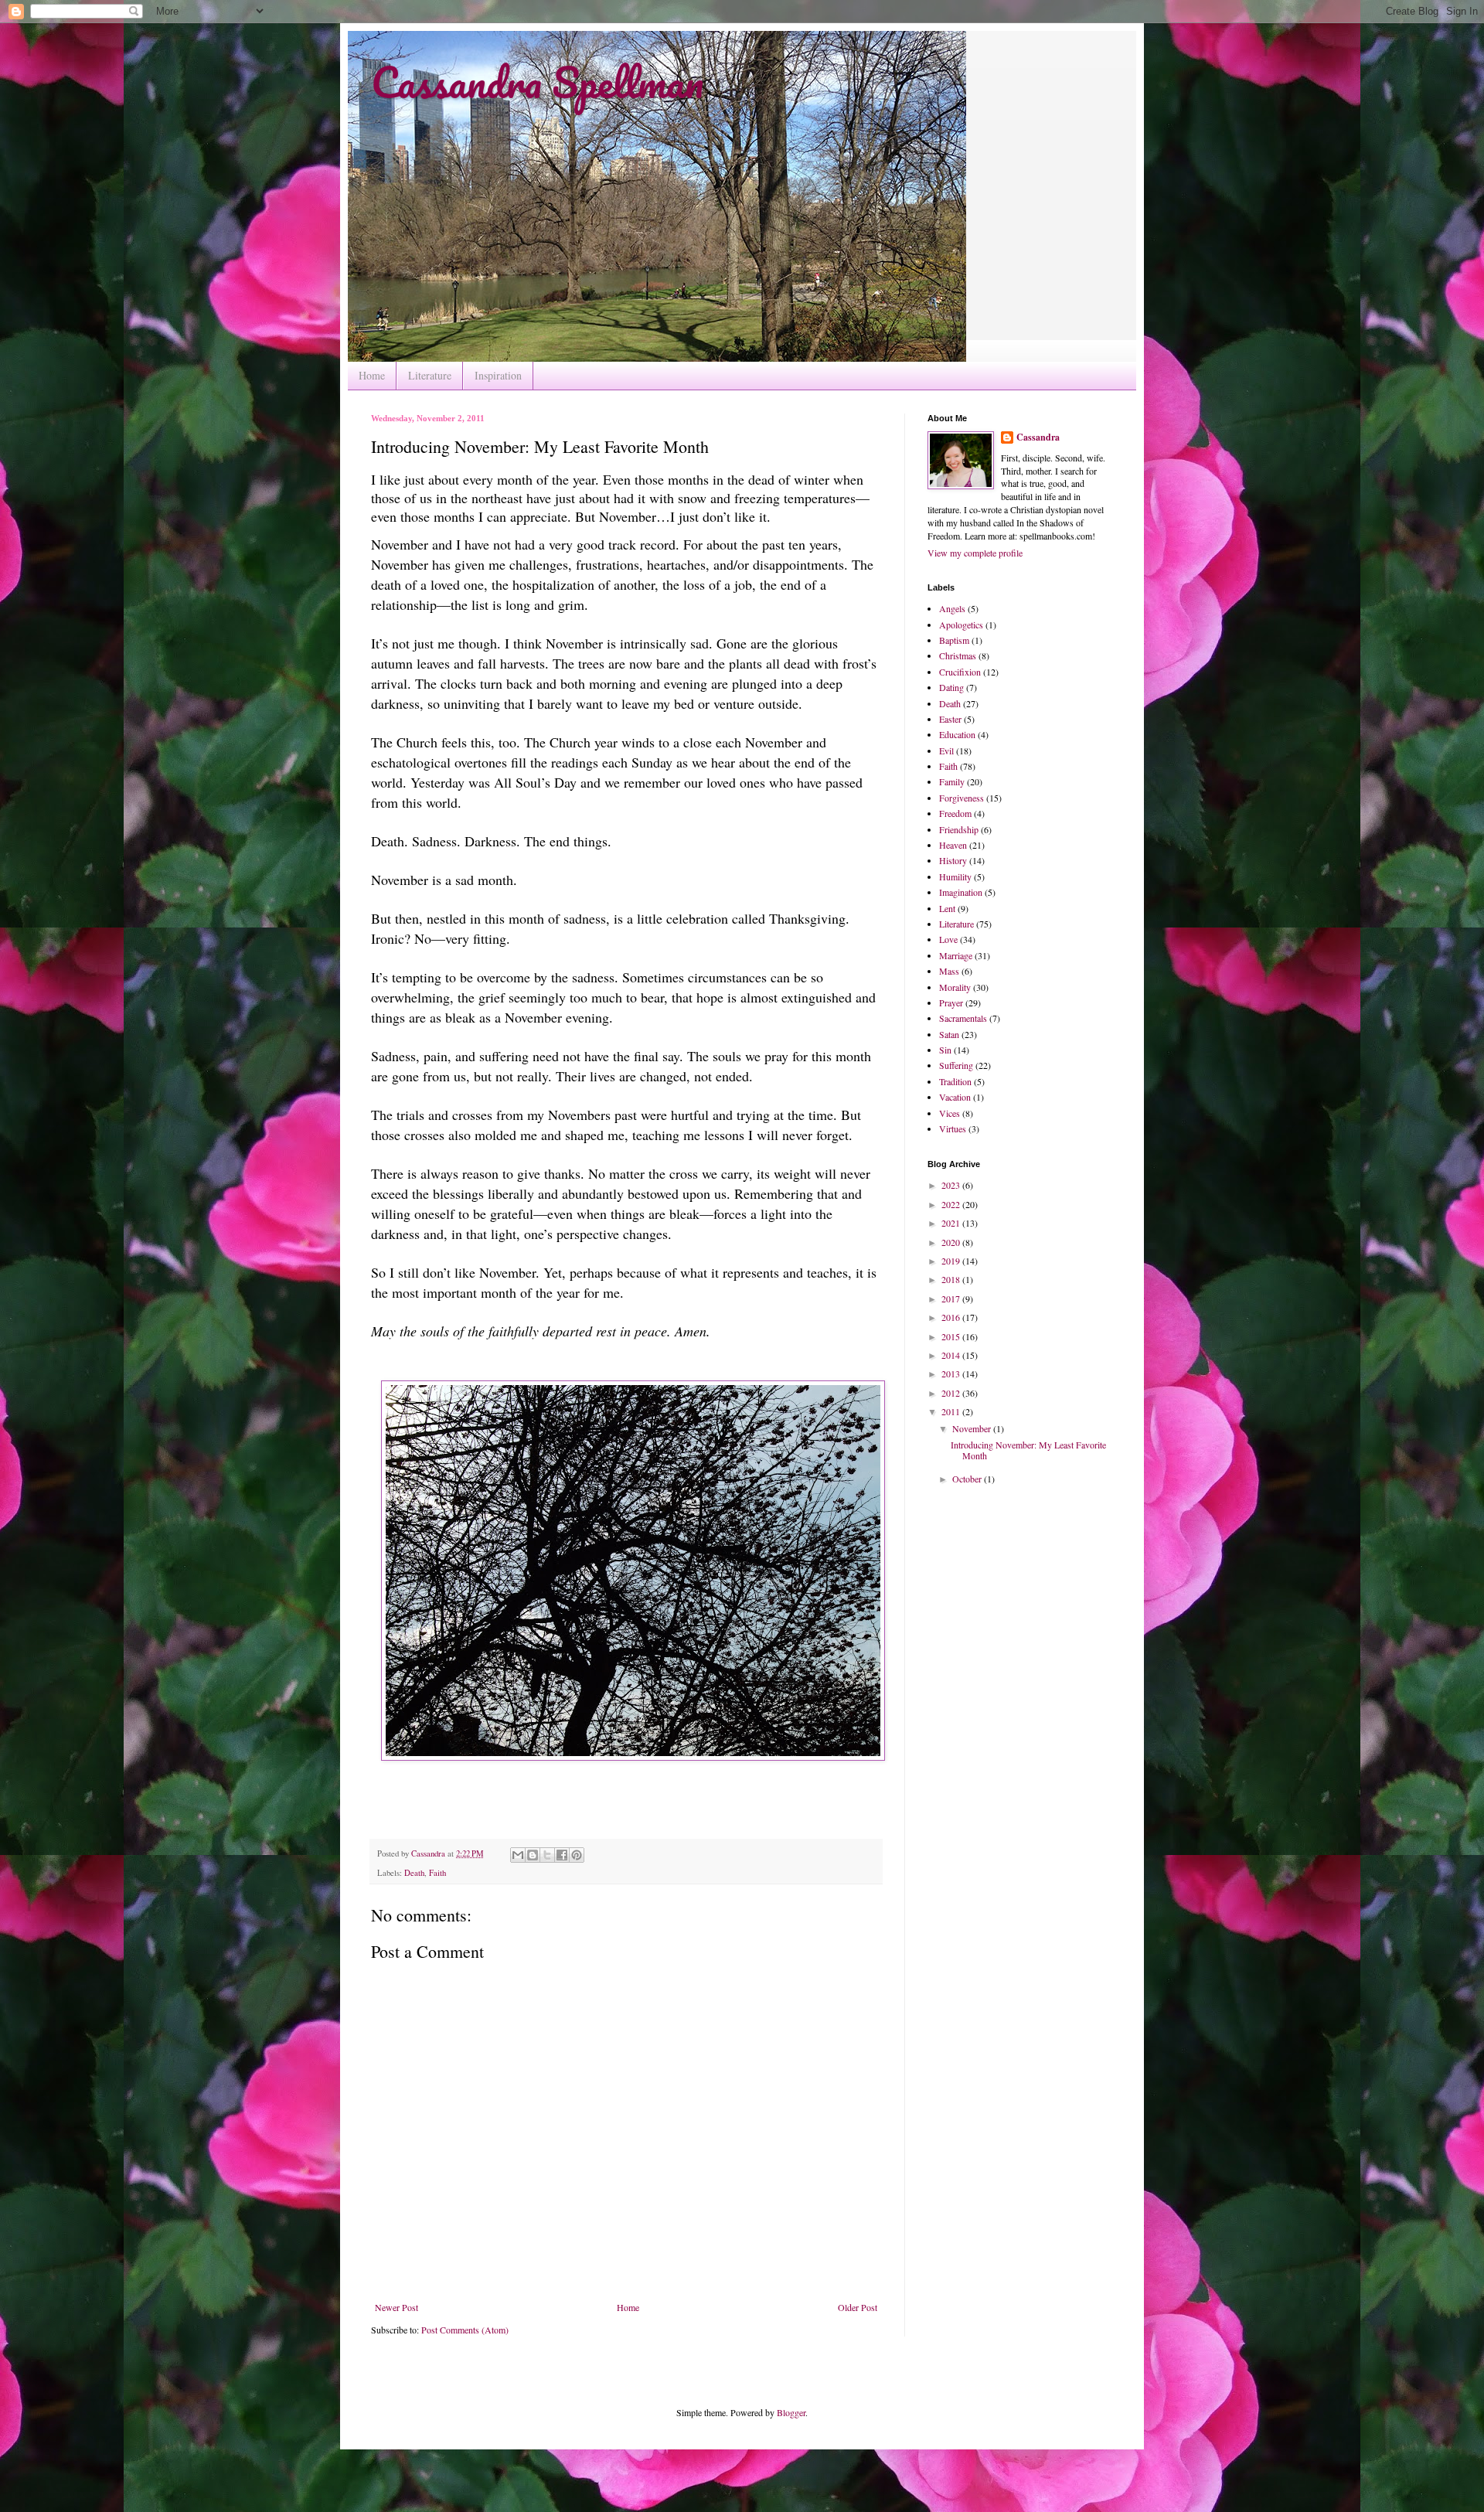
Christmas (958, 655)
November (973, 1428)
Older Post (858, 2307)
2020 (952, 1242)
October (968, 1479)
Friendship (959, 829)
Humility (955, 876)
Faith (437, 1873)
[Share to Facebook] (562, 1855)
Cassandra (1038, 437)
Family (952, 781)
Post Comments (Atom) (465, 2330)
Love (948, 939)
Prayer (951, 1002)
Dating (951, 687)
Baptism (954, 640)
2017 (952, 1299)
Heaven (953, 845)
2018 (952, 1279)
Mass (949, 971)
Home (372, 375)
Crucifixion (960, 672)
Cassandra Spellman (537, 82)
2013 (952, 1373)
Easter (950, 719)
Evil (946, 751)
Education (957, 734)
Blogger (791, 2412)
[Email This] (518, 1855)
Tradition (955, 1081)
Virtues (953, 1128)
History (953, 860)
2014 (952, 1355)
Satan (949, 1034)
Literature (430, 375)
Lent (947, 908)
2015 (952, 1336)
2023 (952, 1185)
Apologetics (961, 625)
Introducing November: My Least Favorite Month (1028, 1450)
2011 (952, 1411)
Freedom (955, 813)
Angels (952, 608)
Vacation (955, 1097)
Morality (955, 987)
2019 (952, 1261)
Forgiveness (962, 798)
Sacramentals (963, 1018)
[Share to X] (547, 1855)
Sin (945, 1050)
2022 (952, 1204)
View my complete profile (975, 553)
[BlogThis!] (533, 1855)
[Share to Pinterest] (577, 1855)
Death (414, 1873)
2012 (952, 1393)
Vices (950, 1113)
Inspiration (498, 375)
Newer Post (397, 2307)
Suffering (956, 1065)
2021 (952, 1223)
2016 (952, 1317)
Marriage (956, 955)
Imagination (961, 892)
